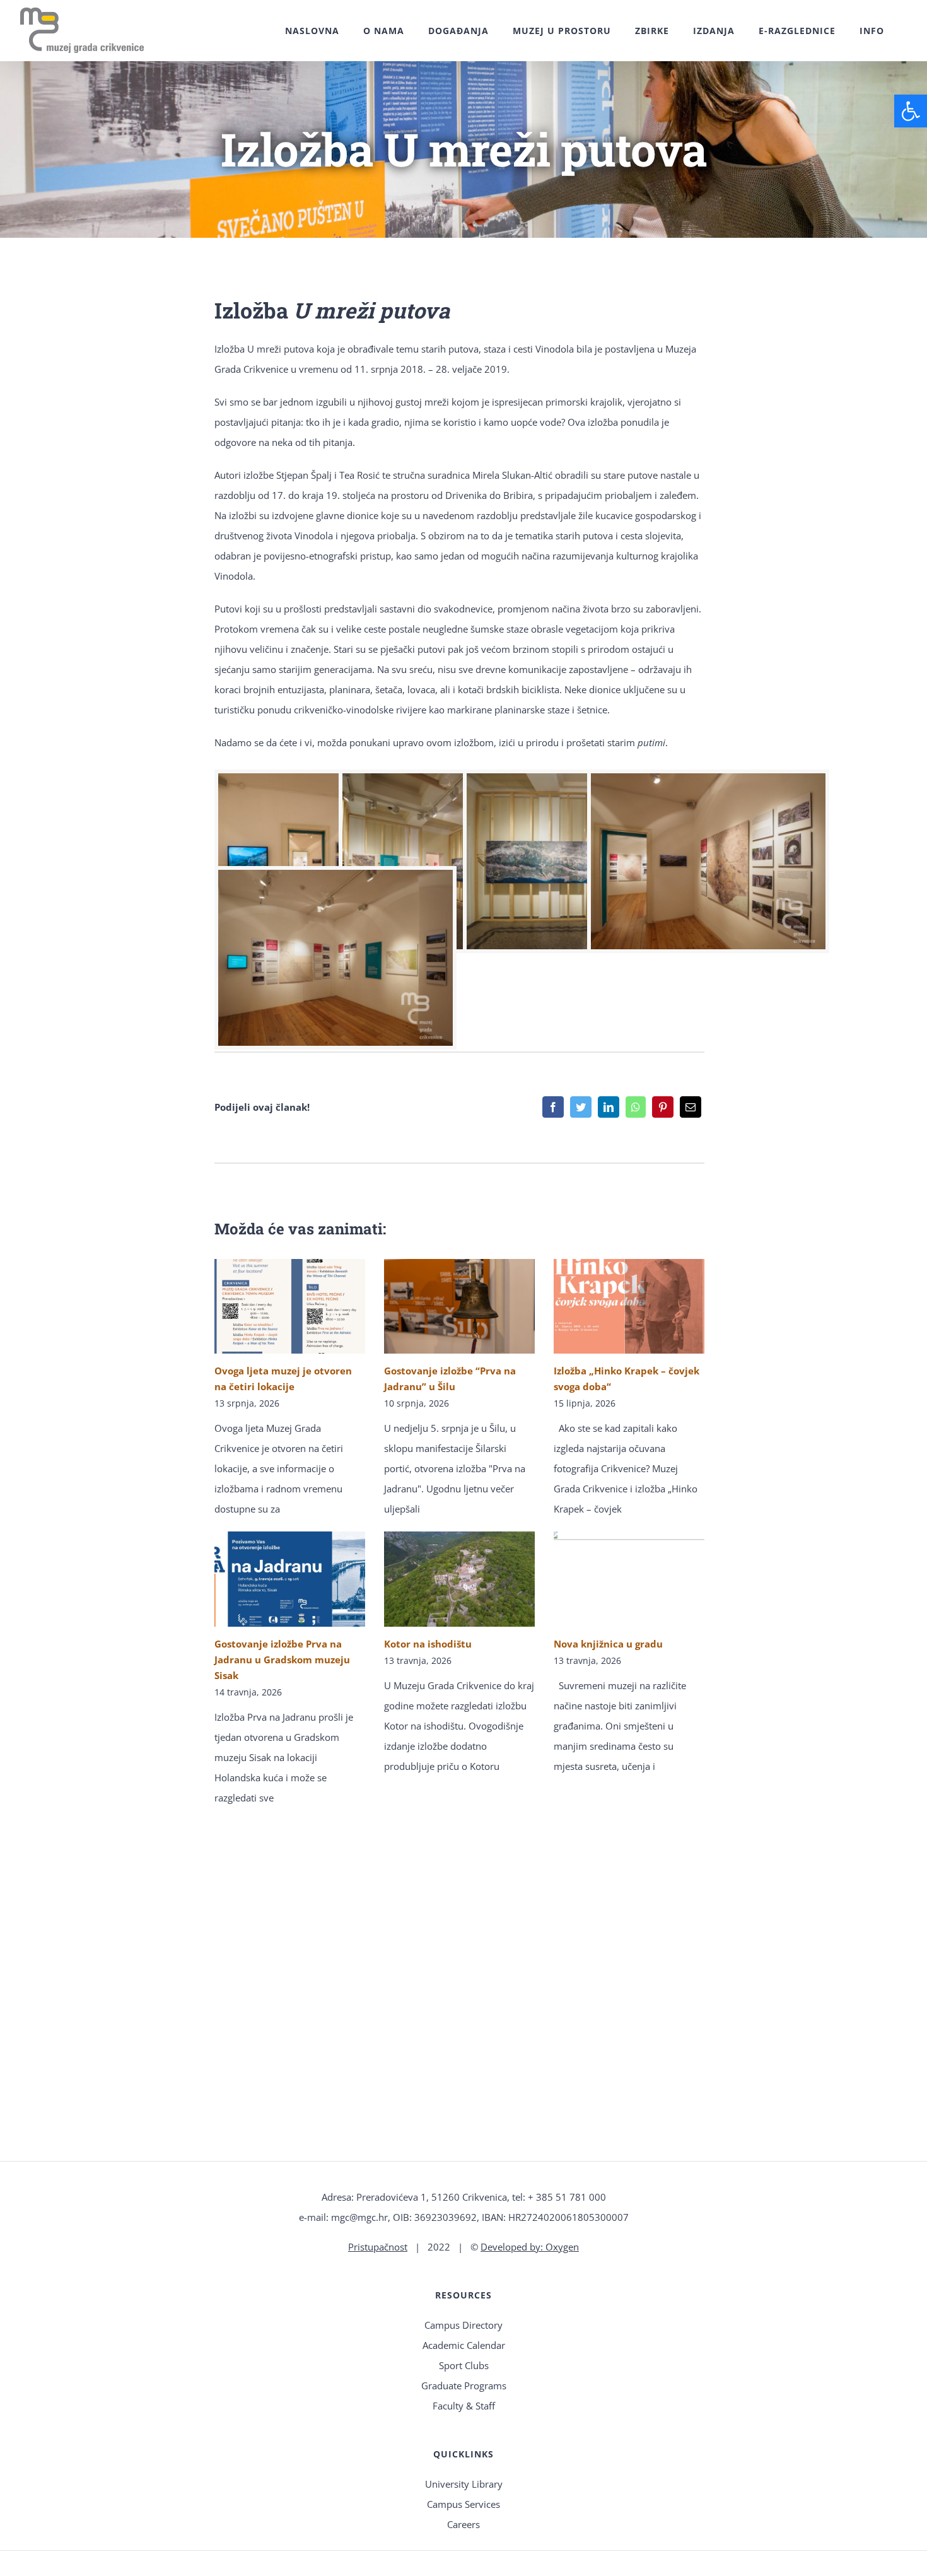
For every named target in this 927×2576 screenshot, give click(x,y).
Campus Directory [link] (463, 2325)
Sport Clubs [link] (464, 2365)
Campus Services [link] (463, 2504)
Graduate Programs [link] (464, 2386)
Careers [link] (463, 2524)
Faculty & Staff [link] (464, 2406)
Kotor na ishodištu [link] (428, 1644)
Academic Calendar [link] (464, 2345)
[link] (911, 111)
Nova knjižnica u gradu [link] (608, 1644)
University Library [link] (464, 2484)
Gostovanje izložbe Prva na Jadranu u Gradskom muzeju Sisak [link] (282, 1660)
